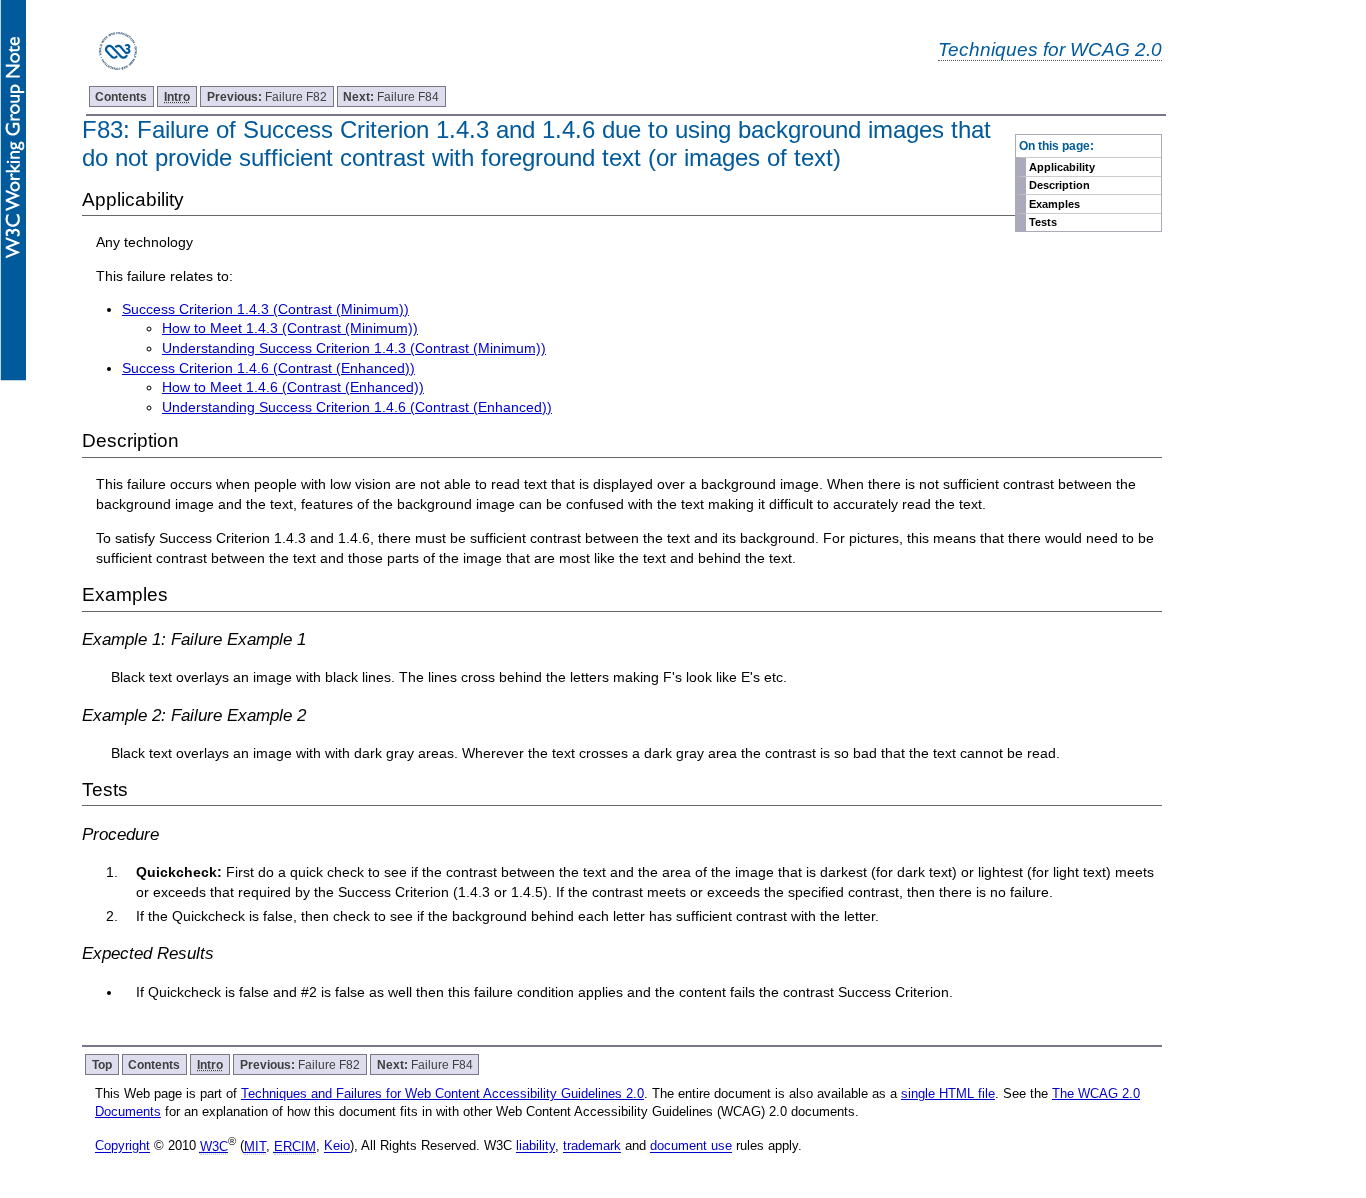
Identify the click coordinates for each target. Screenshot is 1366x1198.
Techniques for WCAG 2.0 (1050, 49)
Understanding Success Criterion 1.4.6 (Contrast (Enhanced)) (357, 407)
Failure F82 (267, 96)
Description (1059, 185)
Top (102, 1064)
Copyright (122, 1146)
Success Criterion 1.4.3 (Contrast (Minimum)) (265, 309)
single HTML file (948, 1093)
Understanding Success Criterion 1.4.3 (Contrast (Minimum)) (354, 348)
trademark (592, 1146)
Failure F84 (391, 96)
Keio (337, 1146)
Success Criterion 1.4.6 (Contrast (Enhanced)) (268, 368)
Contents (121, 96)
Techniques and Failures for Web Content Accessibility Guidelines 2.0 (442, 1093)
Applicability (1062, 167)
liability (535, 1146)
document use (691, 1146)
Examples (1054, 204)
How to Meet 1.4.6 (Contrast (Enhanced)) (293, 387)
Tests (1043, 222)
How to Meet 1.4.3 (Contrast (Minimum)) (290, 328)
